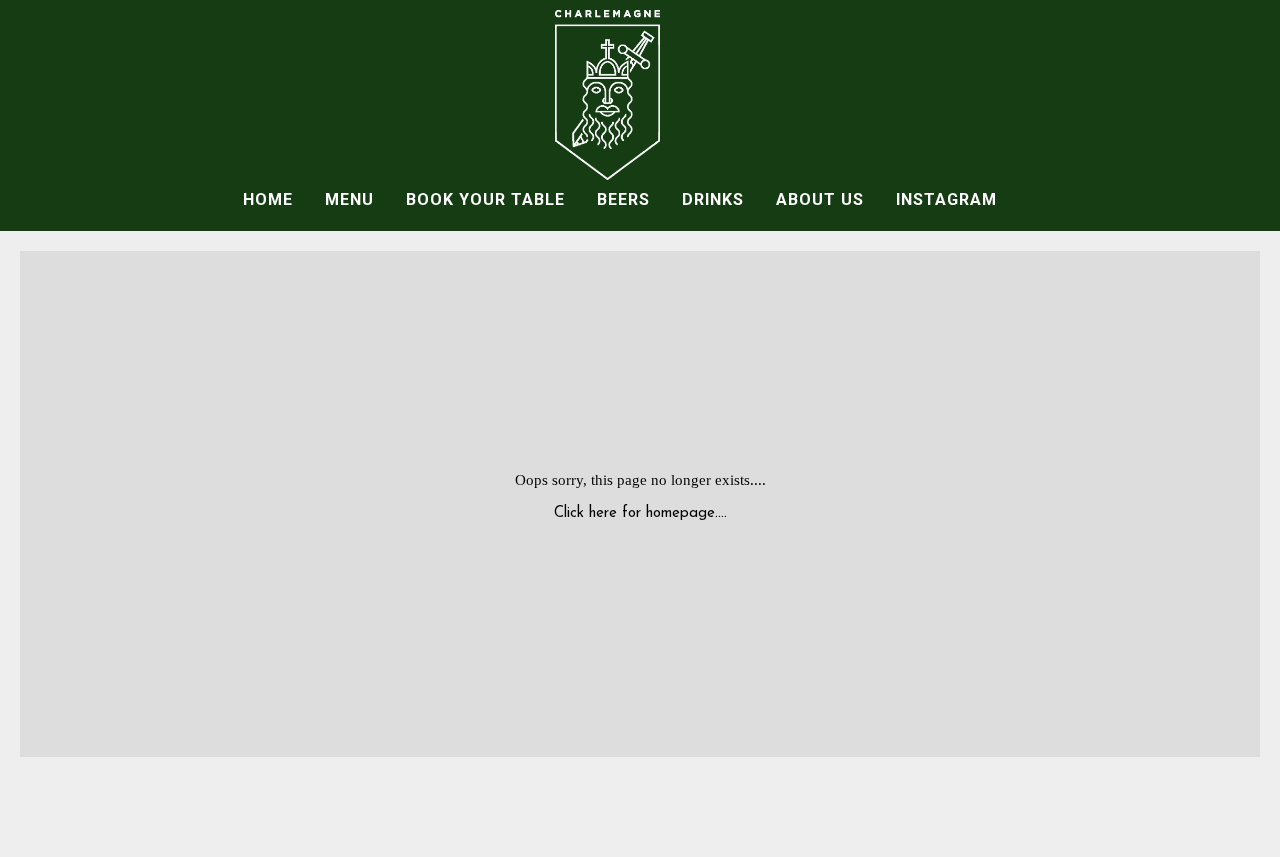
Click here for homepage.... (640, 513)
